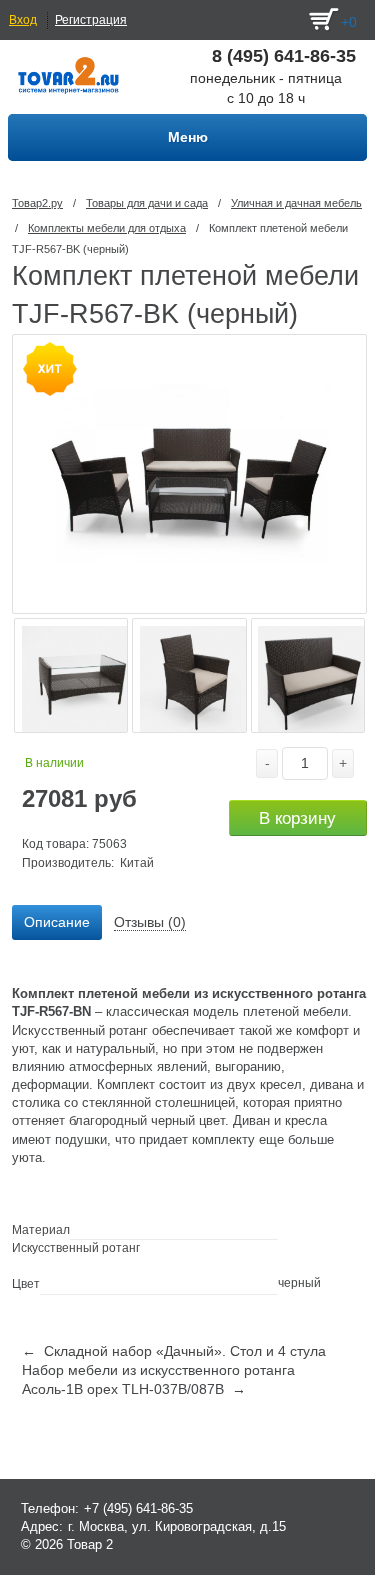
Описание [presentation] (57, 922)
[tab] (57, 923)
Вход (23, 20)
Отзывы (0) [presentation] (150, 922)
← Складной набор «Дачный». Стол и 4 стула (174, 1351)
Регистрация (91, 20)
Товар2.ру (37, 203)
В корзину (297, 818)
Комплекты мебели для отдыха (107, 228)
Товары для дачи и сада (147, 203)
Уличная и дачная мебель (296, 203)
